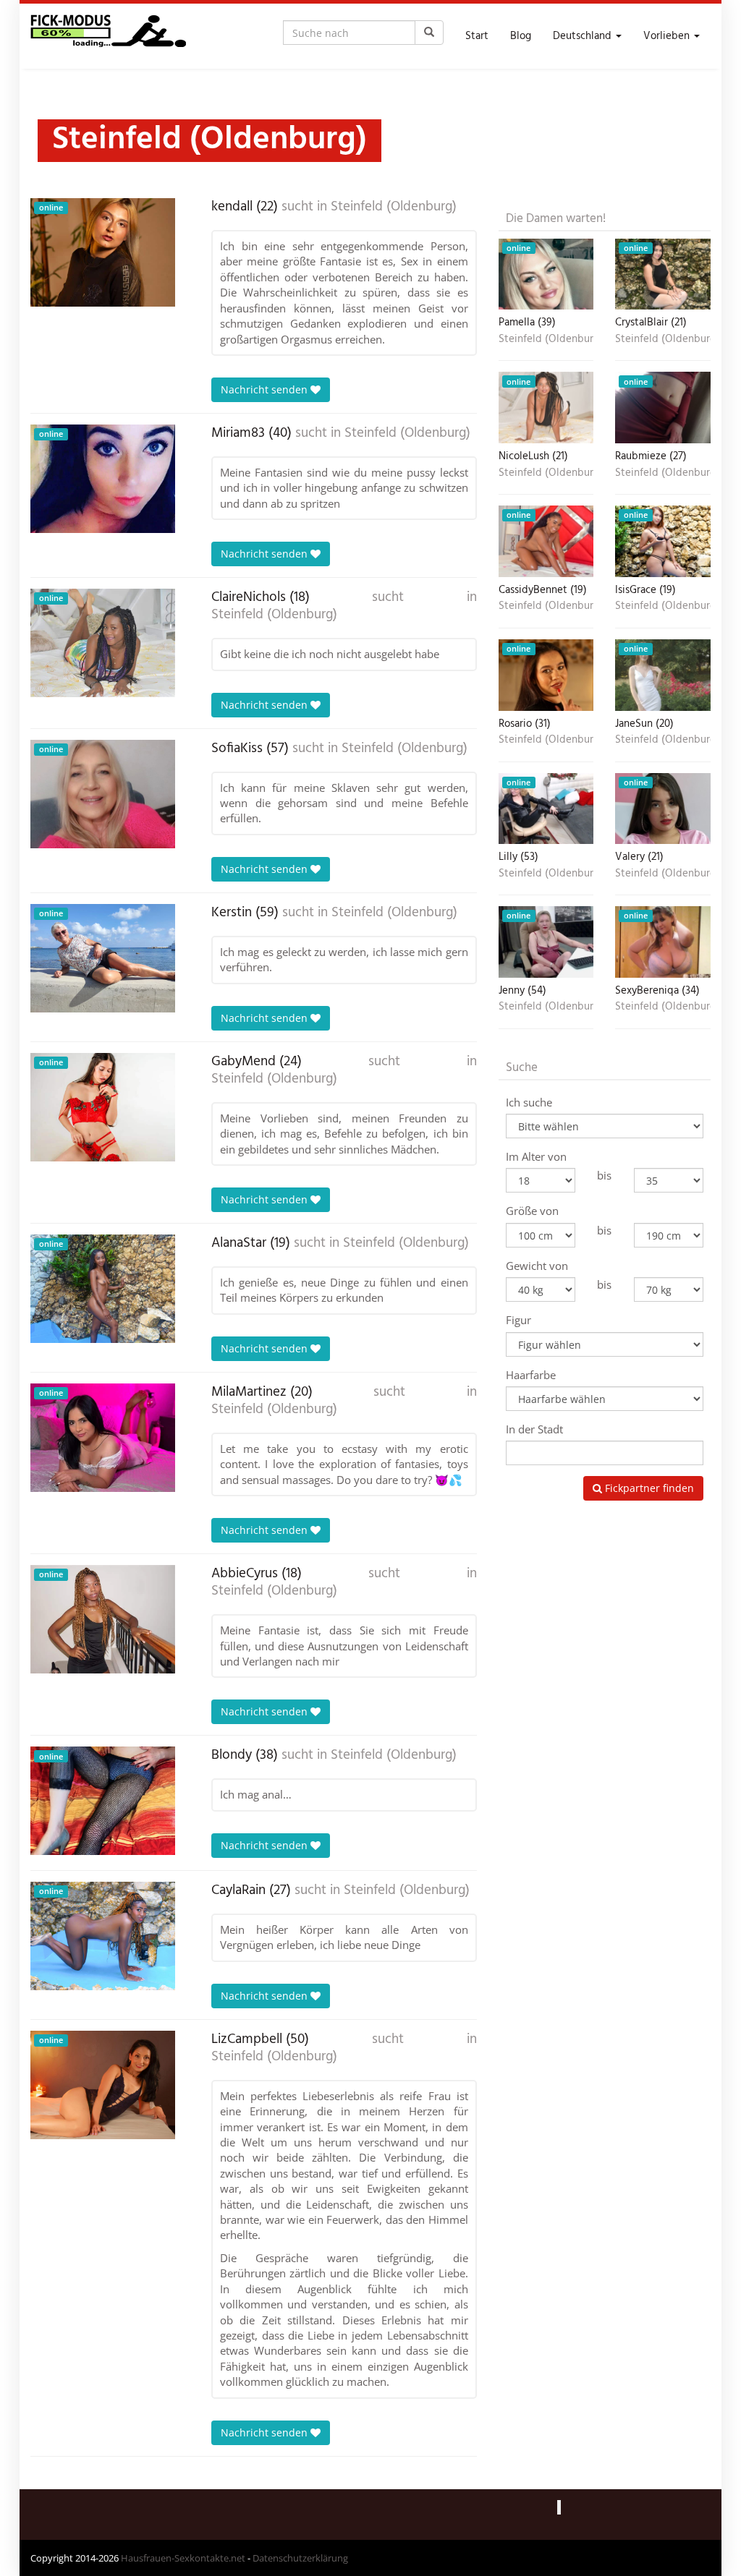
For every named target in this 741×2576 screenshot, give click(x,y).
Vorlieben (668, 36)
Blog (521, 36)
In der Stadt (534, 1429)
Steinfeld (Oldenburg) (394, 207)
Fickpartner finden (648, 1488)
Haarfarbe (531, 1375)
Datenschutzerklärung (300, 2558)
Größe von (532, 1211)
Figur (518, 1320)
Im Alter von (536, 1156)
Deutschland (584, 36)
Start (477, 36)
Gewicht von (537, 1266)
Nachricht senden (266, 389)
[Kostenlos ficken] (108, 36)
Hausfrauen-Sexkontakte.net (183, 2558)
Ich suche (529, 1102)
